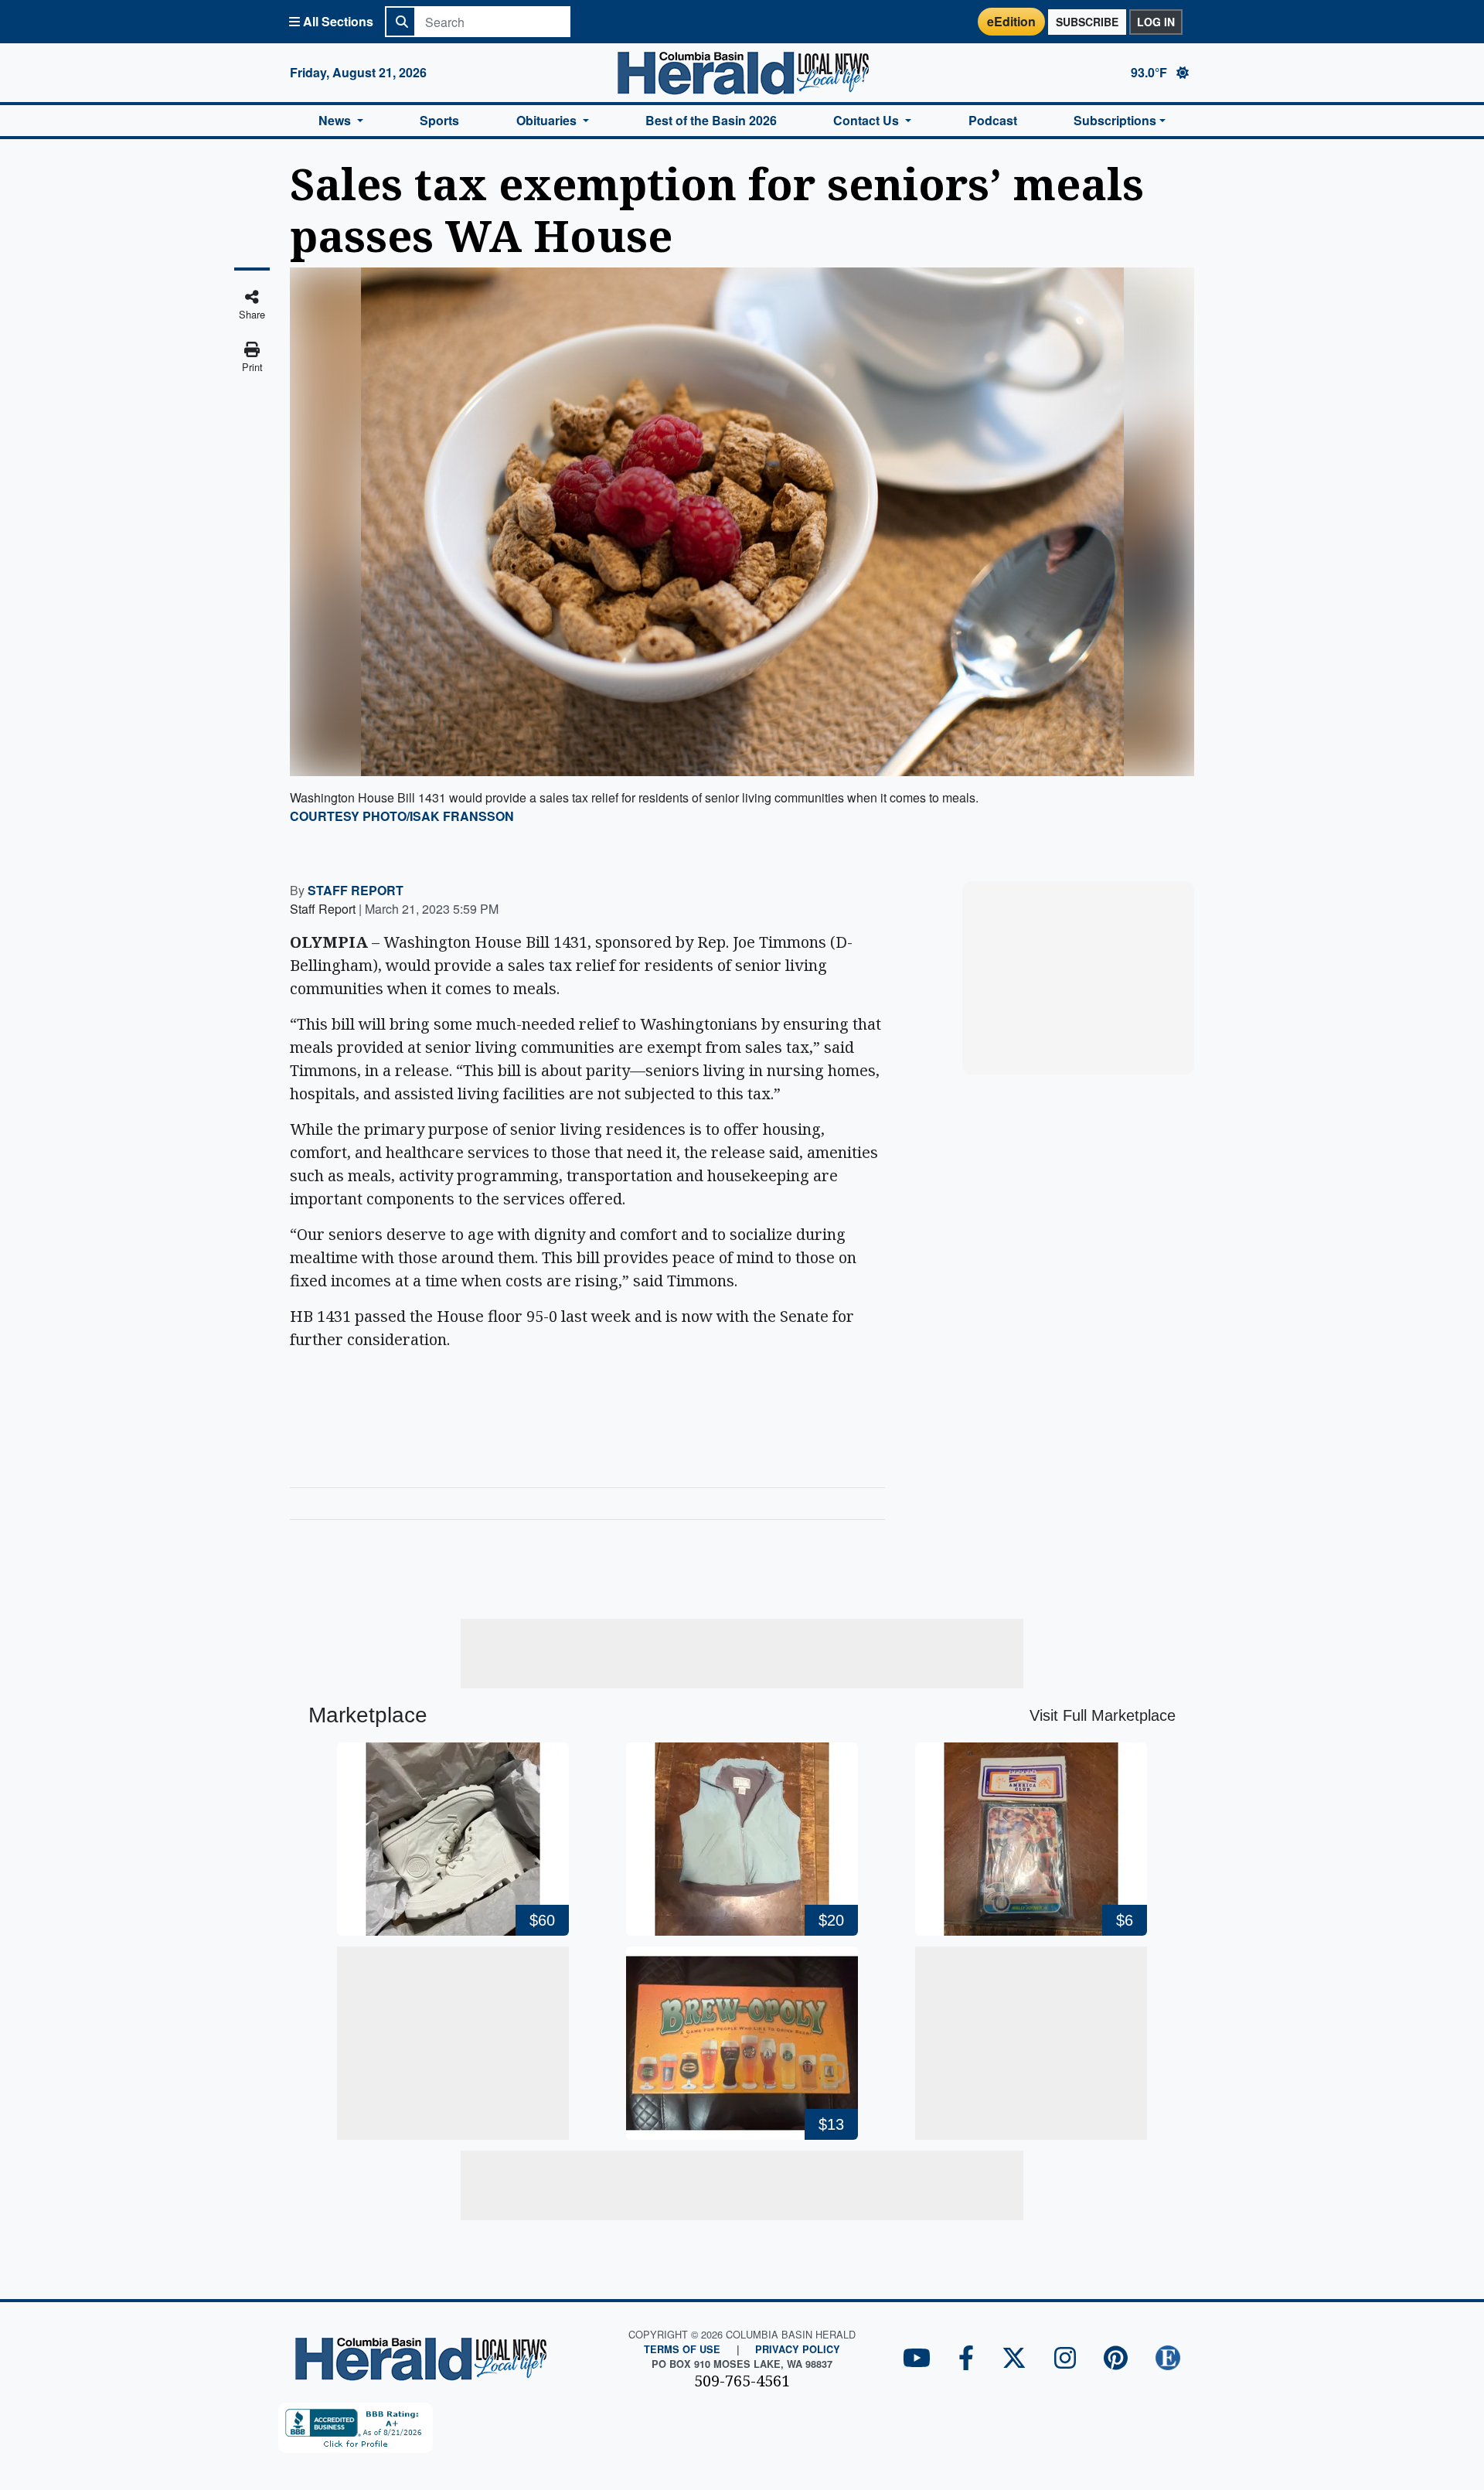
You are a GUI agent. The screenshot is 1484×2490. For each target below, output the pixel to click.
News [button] (336, 120)
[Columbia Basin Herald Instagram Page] (1065, 2359)
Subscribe (1087, 22)
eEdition (1011, 21)
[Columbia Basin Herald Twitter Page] (1014, 2359)
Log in (1156, 22)
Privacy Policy (798, 2349)
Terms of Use (682, 2349)
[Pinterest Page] (1116, 2359)
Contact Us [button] (868, 120)
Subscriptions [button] (1115, 120)
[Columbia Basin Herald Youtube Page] (917, 2359)
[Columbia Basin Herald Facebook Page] (966, 2359)
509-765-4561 (742, 2381)
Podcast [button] (993, 120)
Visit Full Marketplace (1103, 1715)
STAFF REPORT (356, 890)
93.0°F (1150, 72)
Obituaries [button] (548, 120)
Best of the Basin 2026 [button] (711, 120)
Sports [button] (439, 120)
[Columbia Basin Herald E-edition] (1168, 2359)
